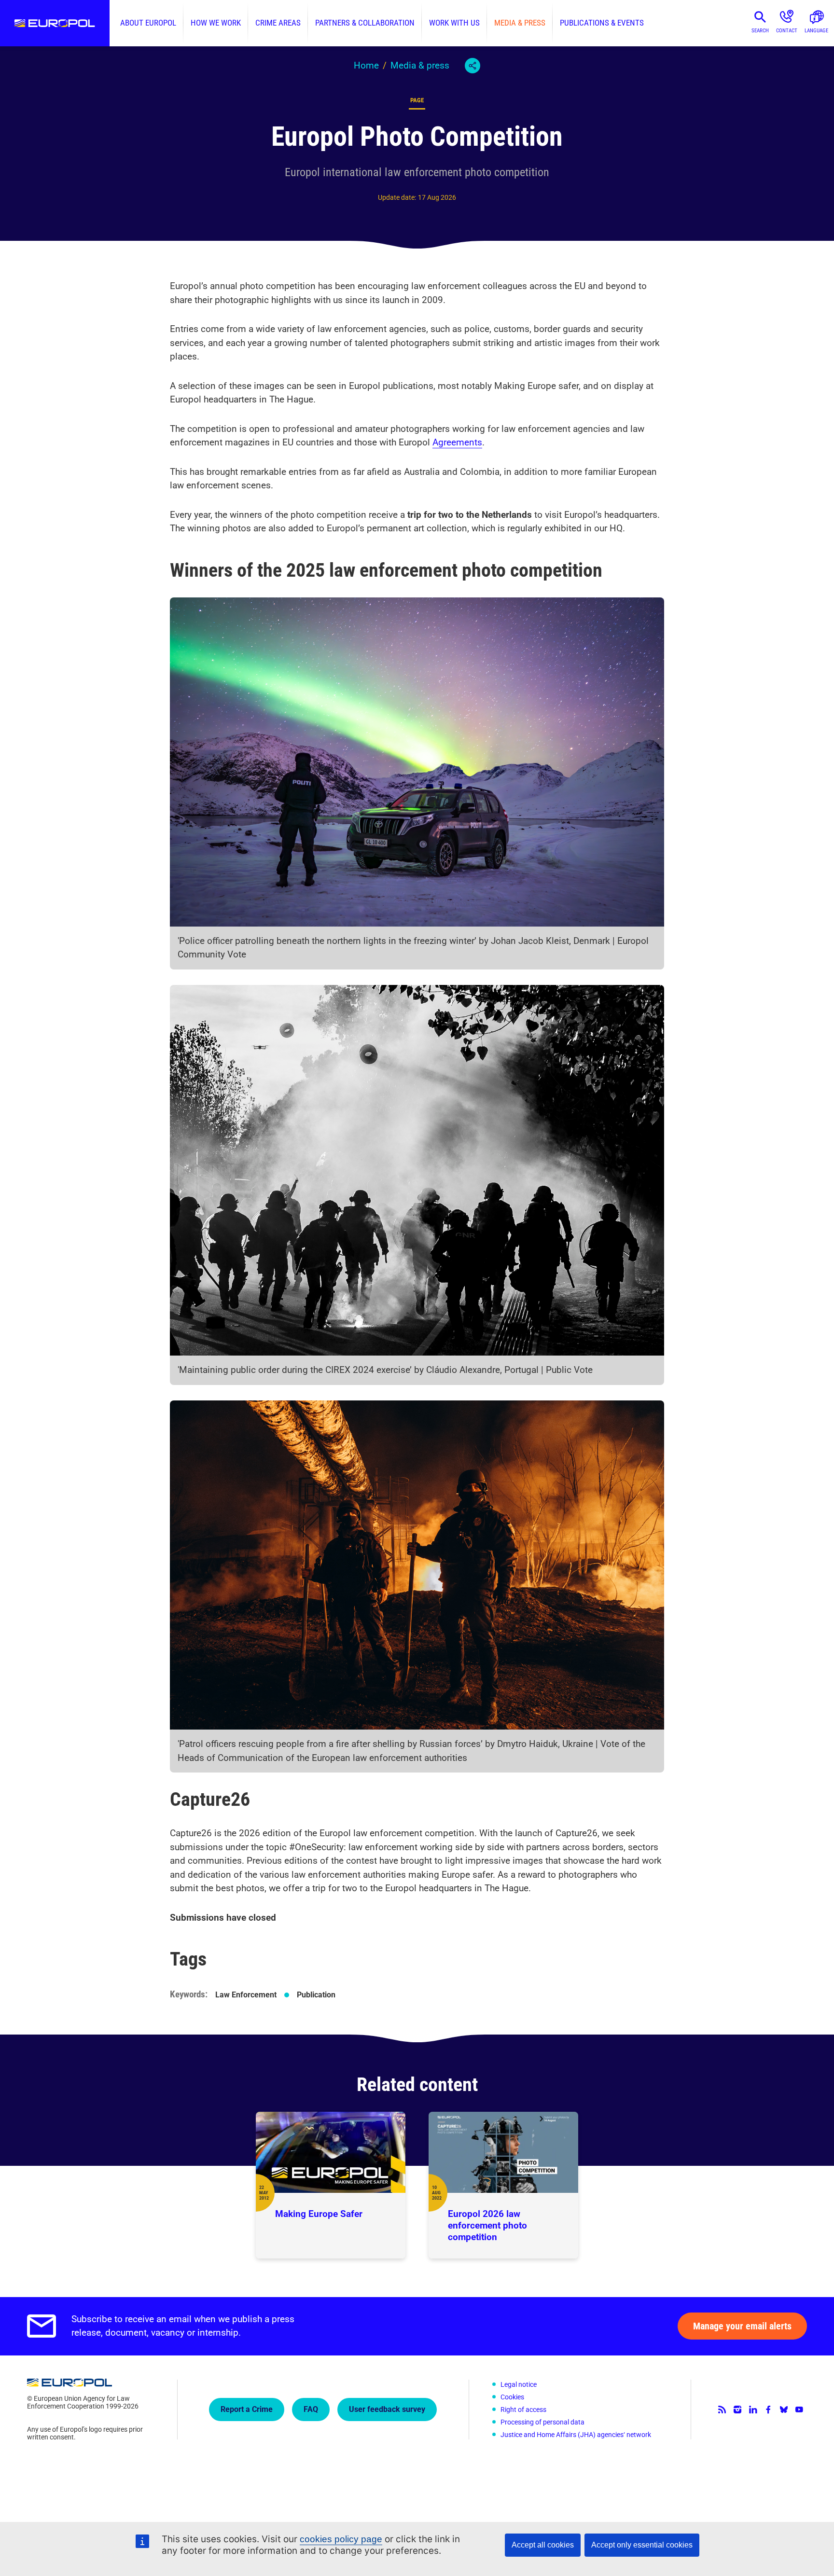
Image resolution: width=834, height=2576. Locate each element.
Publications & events (602, 23)
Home (366, 65)
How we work (216, 23)
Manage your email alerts (742, 2326)
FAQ (311, 2409)
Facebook (768, 2410)
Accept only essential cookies (642, 2545)
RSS (722, 2410)
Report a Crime (247, 2409)
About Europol (148, 23)
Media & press (520, 23)
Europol (55, 23)
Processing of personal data (542, 2422)
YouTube (799, 2410)
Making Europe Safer (319, 2214)
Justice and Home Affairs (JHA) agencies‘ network (576, 2435)
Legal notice (519, 2384)
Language (816, 31)
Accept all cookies (543, 2545)
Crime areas (278, 23)
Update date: (397, 197)
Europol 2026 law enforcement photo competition (487, 2225)
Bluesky (784, 2410)
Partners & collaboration (365, 23)
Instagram (737, 2410)
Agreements (457, 442)
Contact (787, 31)
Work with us (454, 23)
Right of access (523, 2410)
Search (760, 31)
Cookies (512, 2397)
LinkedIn (753, 2410)
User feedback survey (387, 2409)
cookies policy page (341, 2539)
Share (473, 66)
